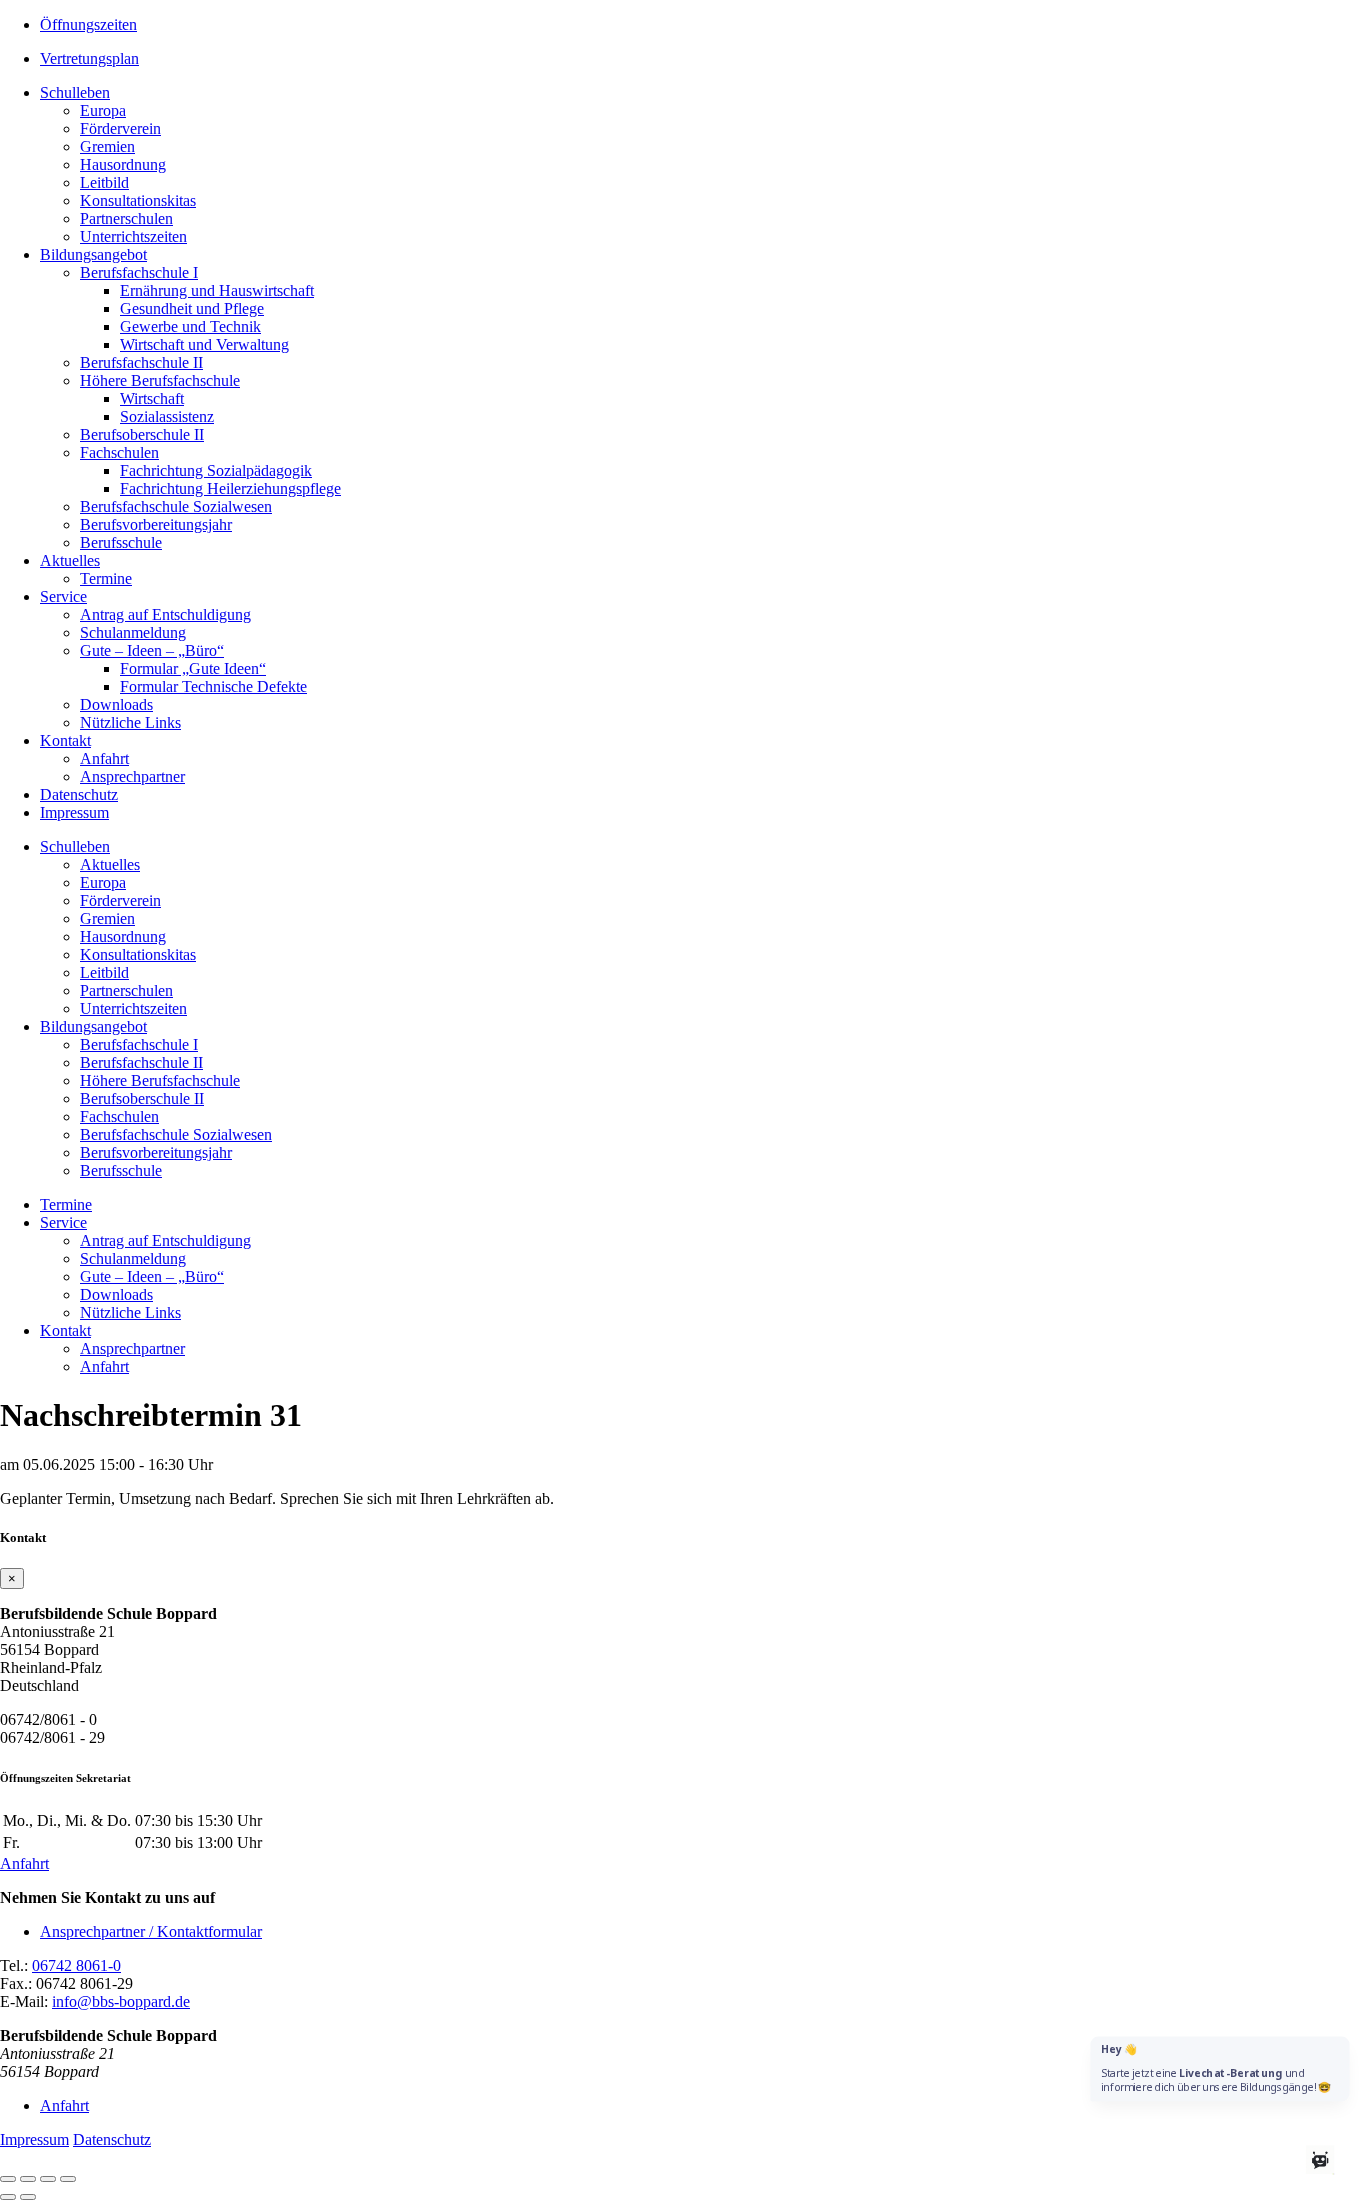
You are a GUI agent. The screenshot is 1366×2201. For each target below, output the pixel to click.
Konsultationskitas (138, 200)
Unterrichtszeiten (133, 236)
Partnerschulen (126, 218)
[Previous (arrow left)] (8, 2197)
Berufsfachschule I (139, 272)
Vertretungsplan (89, 58)
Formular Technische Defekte (213, 686)
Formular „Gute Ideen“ (193, 668)
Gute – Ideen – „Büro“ (152, 650)
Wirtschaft (152, 398)
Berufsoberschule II (142, 434)
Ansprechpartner (132, 776)
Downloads (116, 704)
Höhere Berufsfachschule (160, 380)
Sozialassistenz (167, 416)
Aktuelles (70, 560)
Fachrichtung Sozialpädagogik (216, 470)
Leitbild (104, 182)
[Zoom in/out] (68, 2179)
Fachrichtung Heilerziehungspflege (230, 488)
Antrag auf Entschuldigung (165, 614)
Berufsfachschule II (141, 362)
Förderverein (120, 128)
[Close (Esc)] (8, 2179)
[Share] (28, 2179)
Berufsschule (121, 542)
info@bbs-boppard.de (121, 2001)
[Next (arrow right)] (28, 2197)
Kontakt (65, 740)
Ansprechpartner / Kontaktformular (151, 1931)
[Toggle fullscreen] (48, 2179)
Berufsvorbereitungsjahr (156, 524)
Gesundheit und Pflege (192, 308)
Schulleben (75, 92)
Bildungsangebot (93, 254)
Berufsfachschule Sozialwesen (176, 506)
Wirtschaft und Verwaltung (204, 344)
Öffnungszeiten (88, 24)
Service (63, 596)
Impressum (74, 812)
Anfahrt (104, 758)
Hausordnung (123, 164)
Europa (103, 110)
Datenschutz (79, 794)
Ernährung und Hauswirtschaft (217, 290)
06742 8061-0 (76, 1965)
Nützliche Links (130, 722)
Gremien (107, 146)
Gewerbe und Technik (190, 326)
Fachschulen (119, 452)
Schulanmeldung (133, 632)
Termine (106, 578)
